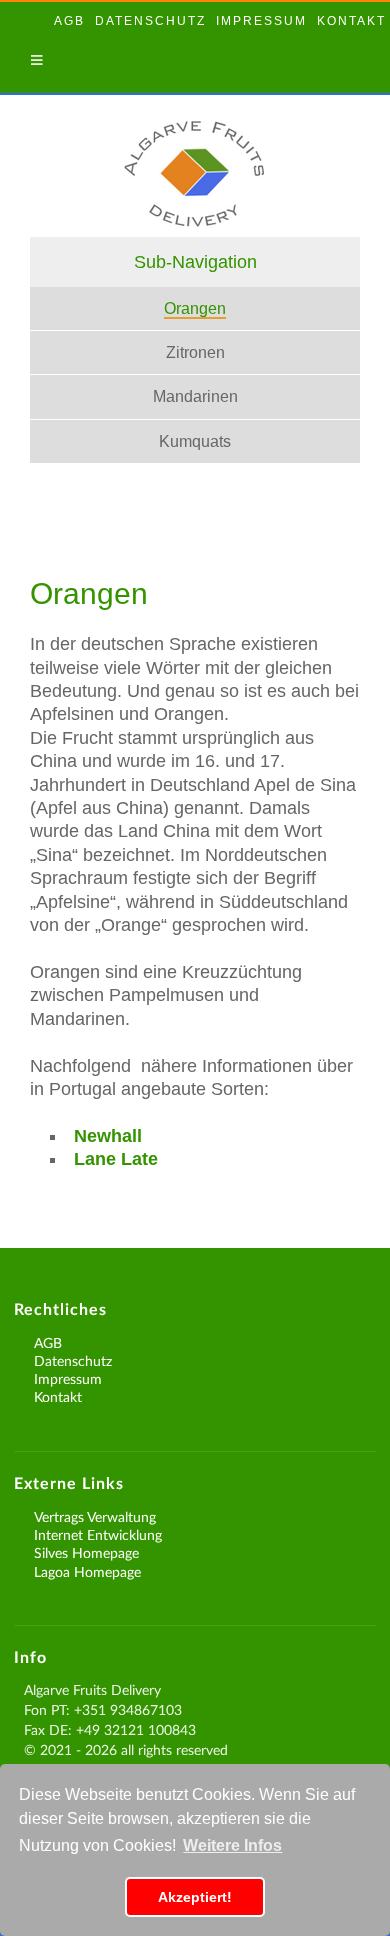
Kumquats (195, 441)
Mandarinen (195, 396)
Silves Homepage (86, 1552)
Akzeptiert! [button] (195, 1897)
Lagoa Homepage (87, 1571)
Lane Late (116, 1159)
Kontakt (351, 21)
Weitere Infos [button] (232, 1845)
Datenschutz (150, 21)
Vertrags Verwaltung (95, 1516)
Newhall (108, 1136)
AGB (69, 21)
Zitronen (195, 352)
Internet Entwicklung (98, 1534)
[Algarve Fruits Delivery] (195, 211)
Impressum (261, 21)
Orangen (195, 308)
